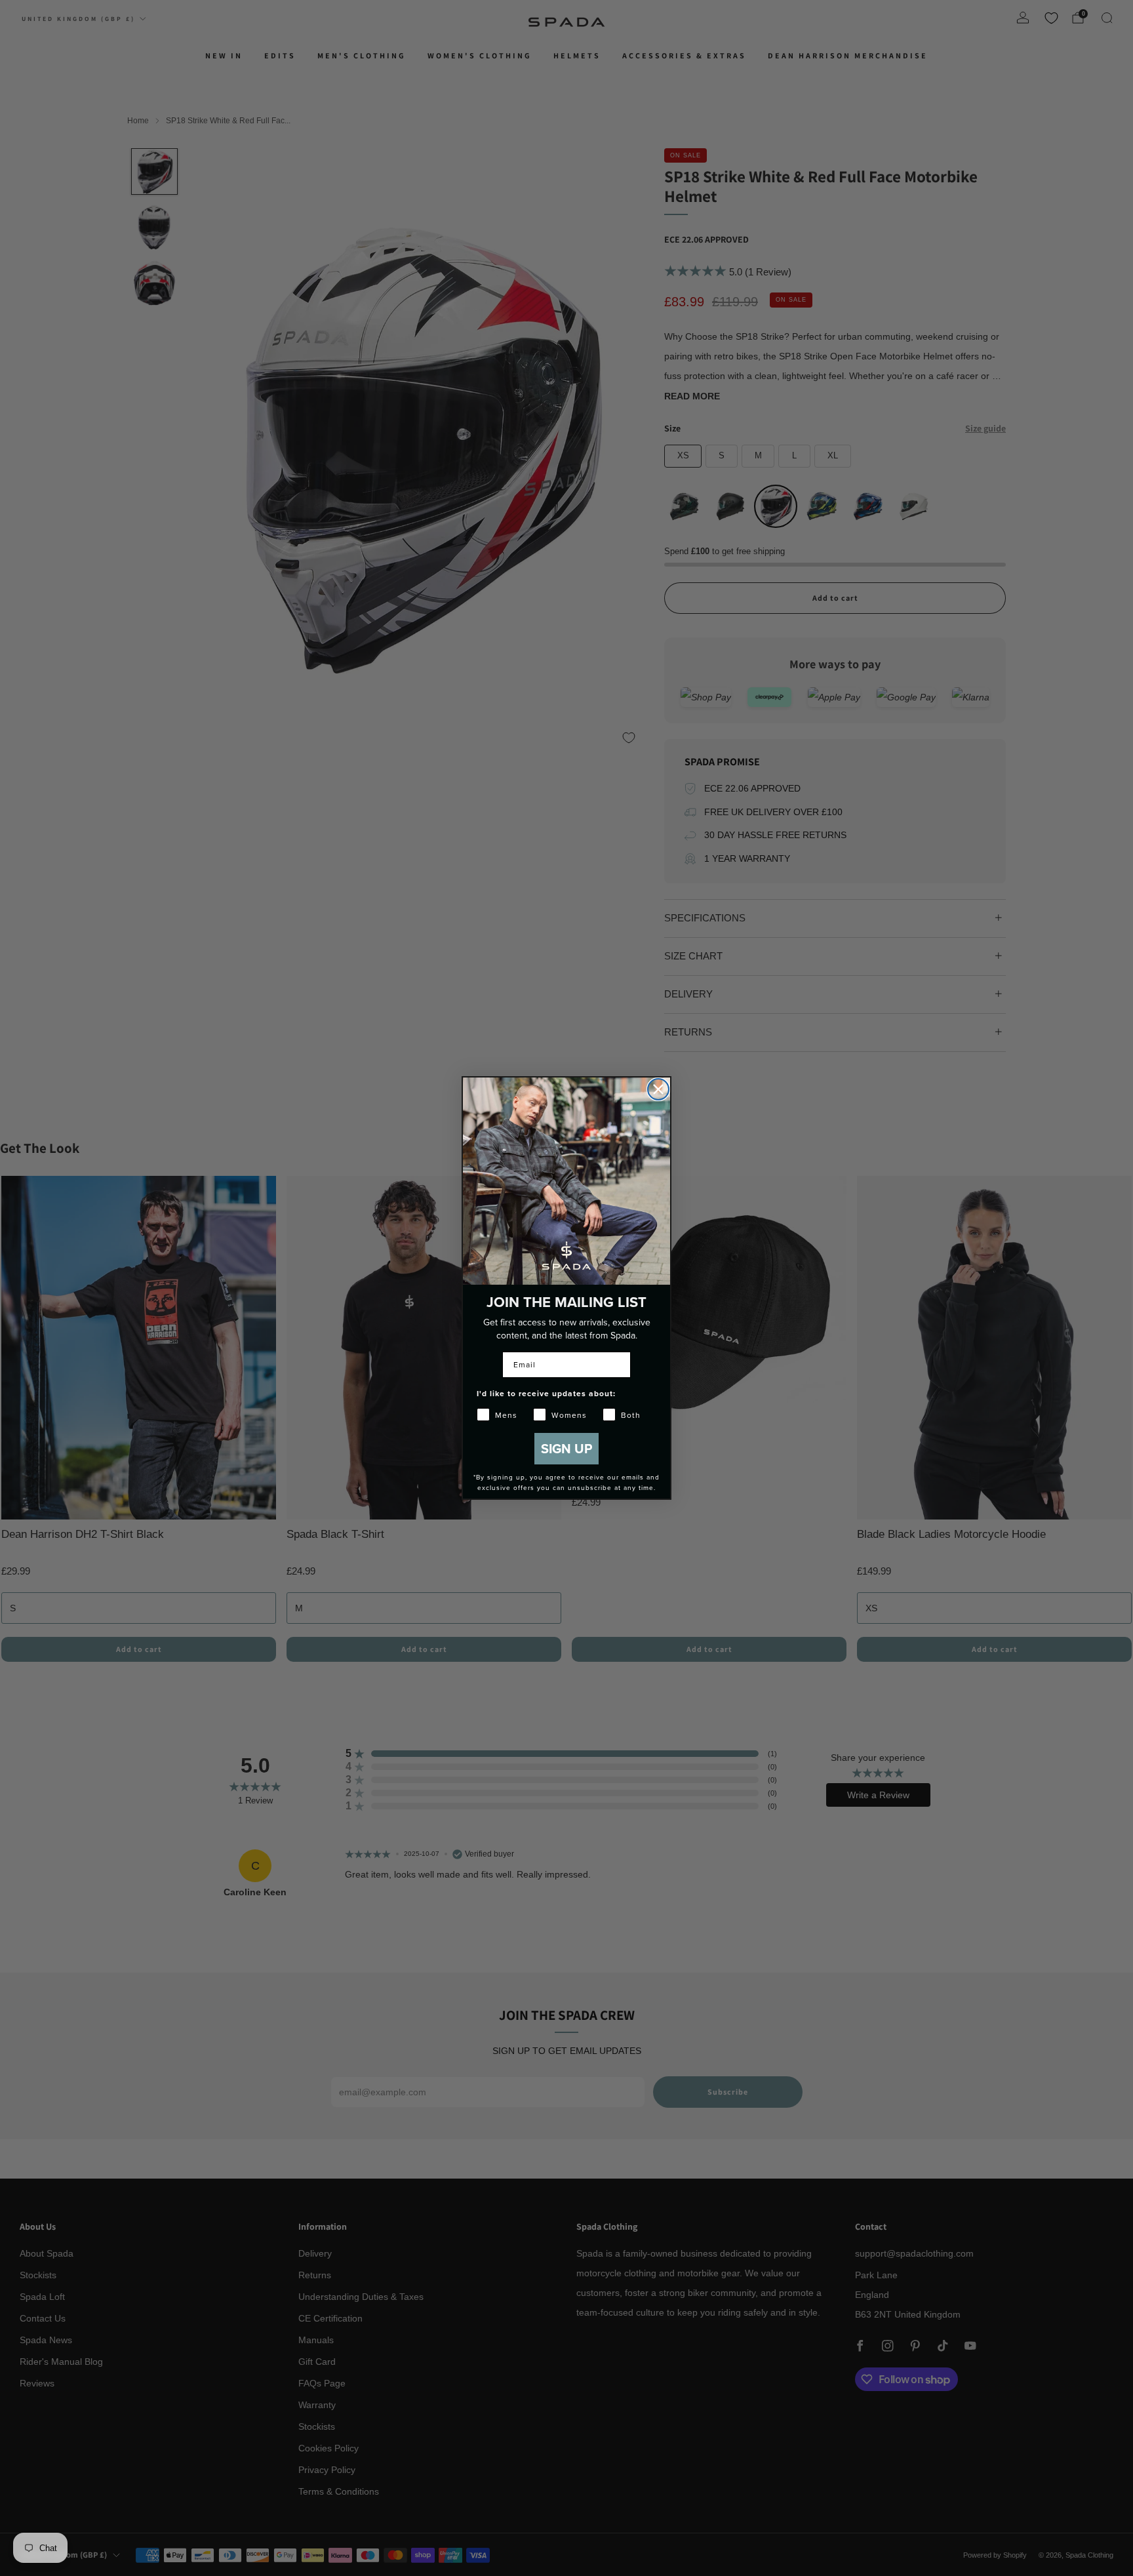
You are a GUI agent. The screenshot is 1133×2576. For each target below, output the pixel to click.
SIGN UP (566, 1448)
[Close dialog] (658, 1089)
